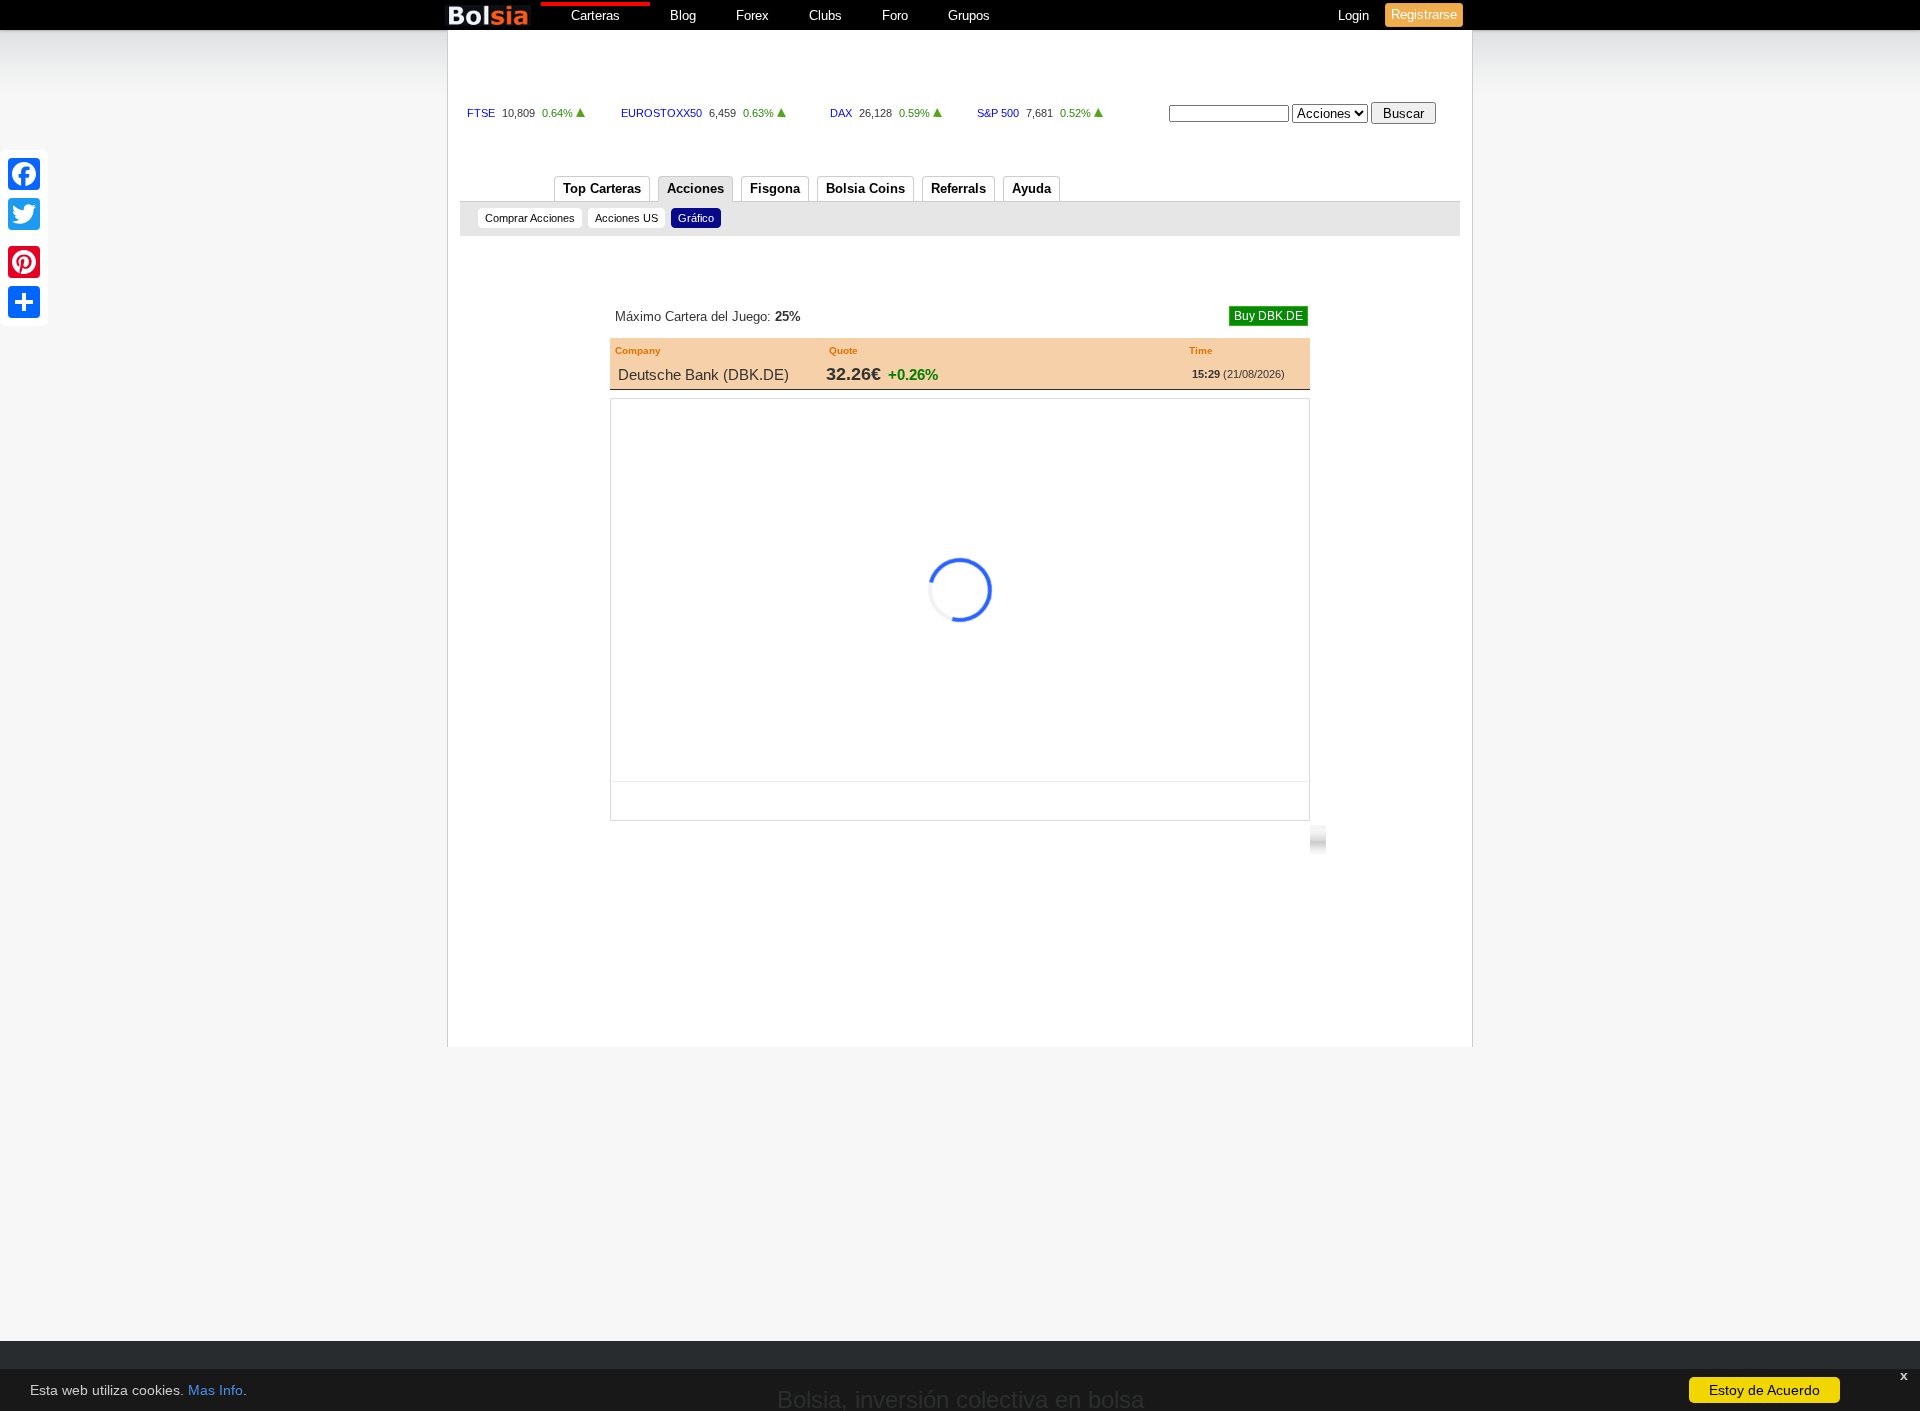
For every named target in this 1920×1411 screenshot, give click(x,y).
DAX (841, 113)
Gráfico (696, 218)
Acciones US (626, 218)
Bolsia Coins (865, 188)
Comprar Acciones (530, 218)
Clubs (825, 15)
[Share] (24, 302)
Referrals (958, 188)
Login (1355, 15)
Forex (752, 15)
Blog (683, 15)
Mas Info (215, 1390)
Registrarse (1424, 14)
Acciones (695, 188)
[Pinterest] (24, 262)
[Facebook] (24, 174)
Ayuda (1031, 188)
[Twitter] (24, 214)
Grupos (969, 15)
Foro (895, 15)
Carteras (595, 15)
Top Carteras (602, 188)
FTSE (481, 113)
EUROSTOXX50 (661, 113)
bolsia (488, 15)
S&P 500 (998, 113)
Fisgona (775, 188)
